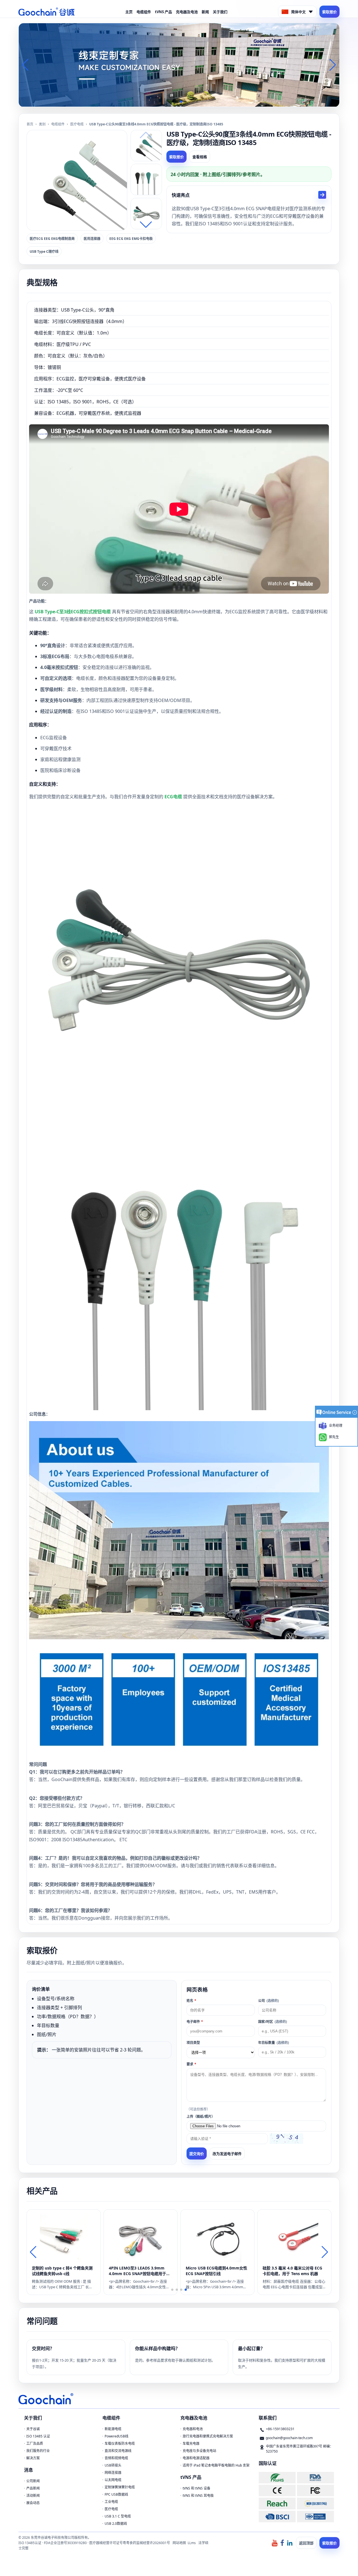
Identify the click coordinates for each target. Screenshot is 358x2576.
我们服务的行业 (38, 2451)
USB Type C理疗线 (44, 251)
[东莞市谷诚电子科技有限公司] (46, 12)
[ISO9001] (315, 2517)
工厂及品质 (35, 2443)
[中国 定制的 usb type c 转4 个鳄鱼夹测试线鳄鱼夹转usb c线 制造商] (64, 2238)
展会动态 (33, 2503)
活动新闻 (33, 2496)
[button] (172, 102)
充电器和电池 (193, 2429)
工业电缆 (111, 2502)
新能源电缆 (113, 2429)
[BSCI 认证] (277, 2517)
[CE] (277, 2490)
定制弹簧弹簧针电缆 (120, 2487)
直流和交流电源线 (118, 2451)
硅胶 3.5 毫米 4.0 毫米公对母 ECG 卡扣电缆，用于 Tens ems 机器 (292, 2271)
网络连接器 (113, 2473)
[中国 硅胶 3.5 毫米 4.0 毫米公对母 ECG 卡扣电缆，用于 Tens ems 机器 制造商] (294, 2238)
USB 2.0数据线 (116, 2524)
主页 (129, 12)
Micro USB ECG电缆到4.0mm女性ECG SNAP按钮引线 (216, 2271)
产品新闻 (33, 2488)
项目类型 (193, 2043)
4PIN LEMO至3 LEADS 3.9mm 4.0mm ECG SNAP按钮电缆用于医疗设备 (139, 2271)
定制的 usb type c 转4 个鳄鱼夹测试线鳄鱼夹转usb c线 (62, 2271)
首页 (30, 124)
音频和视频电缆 (116, 2458)
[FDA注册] (315, 2478)
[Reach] (277, 2503)
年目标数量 (274, 2043)
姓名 (191, 2001)
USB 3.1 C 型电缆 (118, 2516)
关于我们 (220, 12)
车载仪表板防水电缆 (120, 2443)
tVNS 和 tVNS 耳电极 (198, 2496)
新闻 (205, 12)
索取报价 (329, 12)
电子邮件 (195, 2022)
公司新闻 (33, 2481)
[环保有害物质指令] (277, 2478)
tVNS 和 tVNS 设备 (196, 2488)
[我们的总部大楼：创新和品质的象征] (179, 65)
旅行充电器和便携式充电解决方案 (208, 2436)
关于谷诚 (33, 2429)
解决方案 (33, 2458)
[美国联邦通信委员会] (315, 2490)
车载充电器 (191, 2443)
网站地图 (179, 2543)
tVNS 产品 (163, 12)
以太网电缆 (113, 2480)
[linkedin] (290, 2543)
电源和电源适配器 (196, 2458)
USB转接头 (113, 2465)
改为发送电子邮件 (227, 2154)
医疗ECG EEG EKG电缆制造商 (52, 239)
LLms (192, 2543)
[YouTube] (275, 2543)
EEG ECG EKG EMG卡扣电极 (131, 239)
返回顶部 (306, 2543)
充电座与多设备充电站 (199, 2451)
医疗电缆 (77, 124)
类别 (42, 124)
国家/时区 (273, 2022)
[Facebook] (282, 2543)
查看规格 (200, 157)
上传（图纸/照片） (201, 2117)
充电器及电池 (187, 12)
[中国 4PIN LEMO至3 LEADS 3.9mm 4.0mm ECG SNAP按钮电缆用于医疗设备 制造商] (141, 2238)
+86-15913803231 (280, 2429)
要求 (191, 2064)
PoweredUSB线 (116, 2436)
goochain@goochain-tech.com (289, 2438)
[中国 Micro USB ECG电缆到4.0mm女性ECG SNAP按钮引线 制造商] (217, 2238)
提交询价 (197, 2154)
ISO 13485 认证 (38, 2436)
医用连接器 (92, 239)
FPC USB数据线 (116, 2494)
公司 (268, 2001)
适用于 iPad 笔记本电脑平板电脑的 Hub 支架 (216, 2465)
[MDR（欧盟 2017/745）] (315, 2503)
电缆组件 (144, 12)
